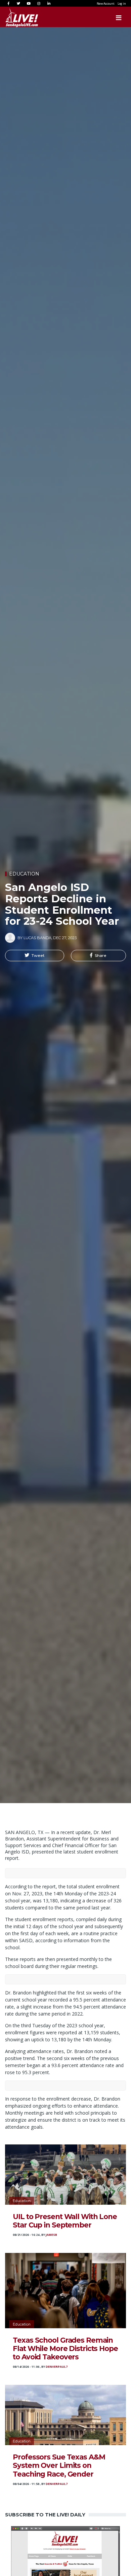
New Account (105, 4)
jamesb (51, 2235)
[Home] (15, 18)
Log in (122, 4)
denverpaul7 (57, 2367)
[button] (35, 956)
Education (24, 874)
